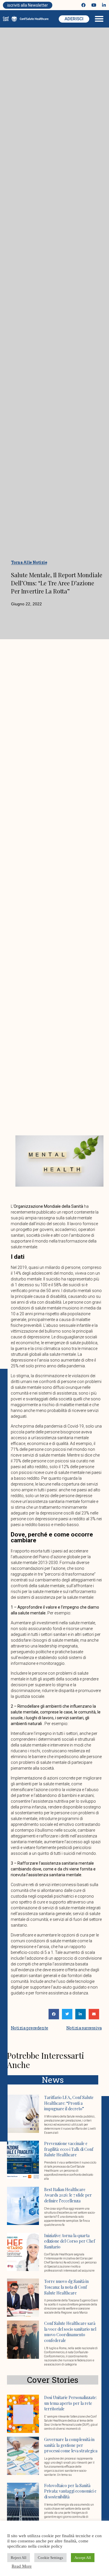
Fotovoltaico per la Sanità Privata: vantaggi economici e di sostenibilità (70, 2491)
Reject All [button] (19, 2558)
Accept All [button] (83, 2558)
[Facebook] (84, 5)
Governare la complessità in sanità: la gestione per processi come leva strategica (71, 2445)
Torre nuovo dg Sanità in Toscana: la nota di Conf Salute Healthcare (66, 2287)
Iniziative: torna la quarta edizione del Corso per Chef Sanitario (70, 2241)
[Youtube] (94, 5)
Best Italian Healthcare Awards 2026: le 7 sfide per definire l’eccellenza (68, 2195)
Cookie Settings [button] (50, 2558)
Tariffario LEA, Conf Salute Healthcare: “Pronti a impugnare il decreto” (69, 2103)
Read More (22, 2566)
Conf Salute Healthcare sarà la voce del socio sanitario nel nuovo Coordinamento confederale (70, 2332)
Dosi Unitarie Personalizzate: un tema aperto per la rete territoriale (70, 2403)
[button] (99, 19)
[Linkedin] (104, 5)
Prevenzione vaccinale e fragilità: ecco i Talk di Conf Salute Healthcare (69, 2149)
